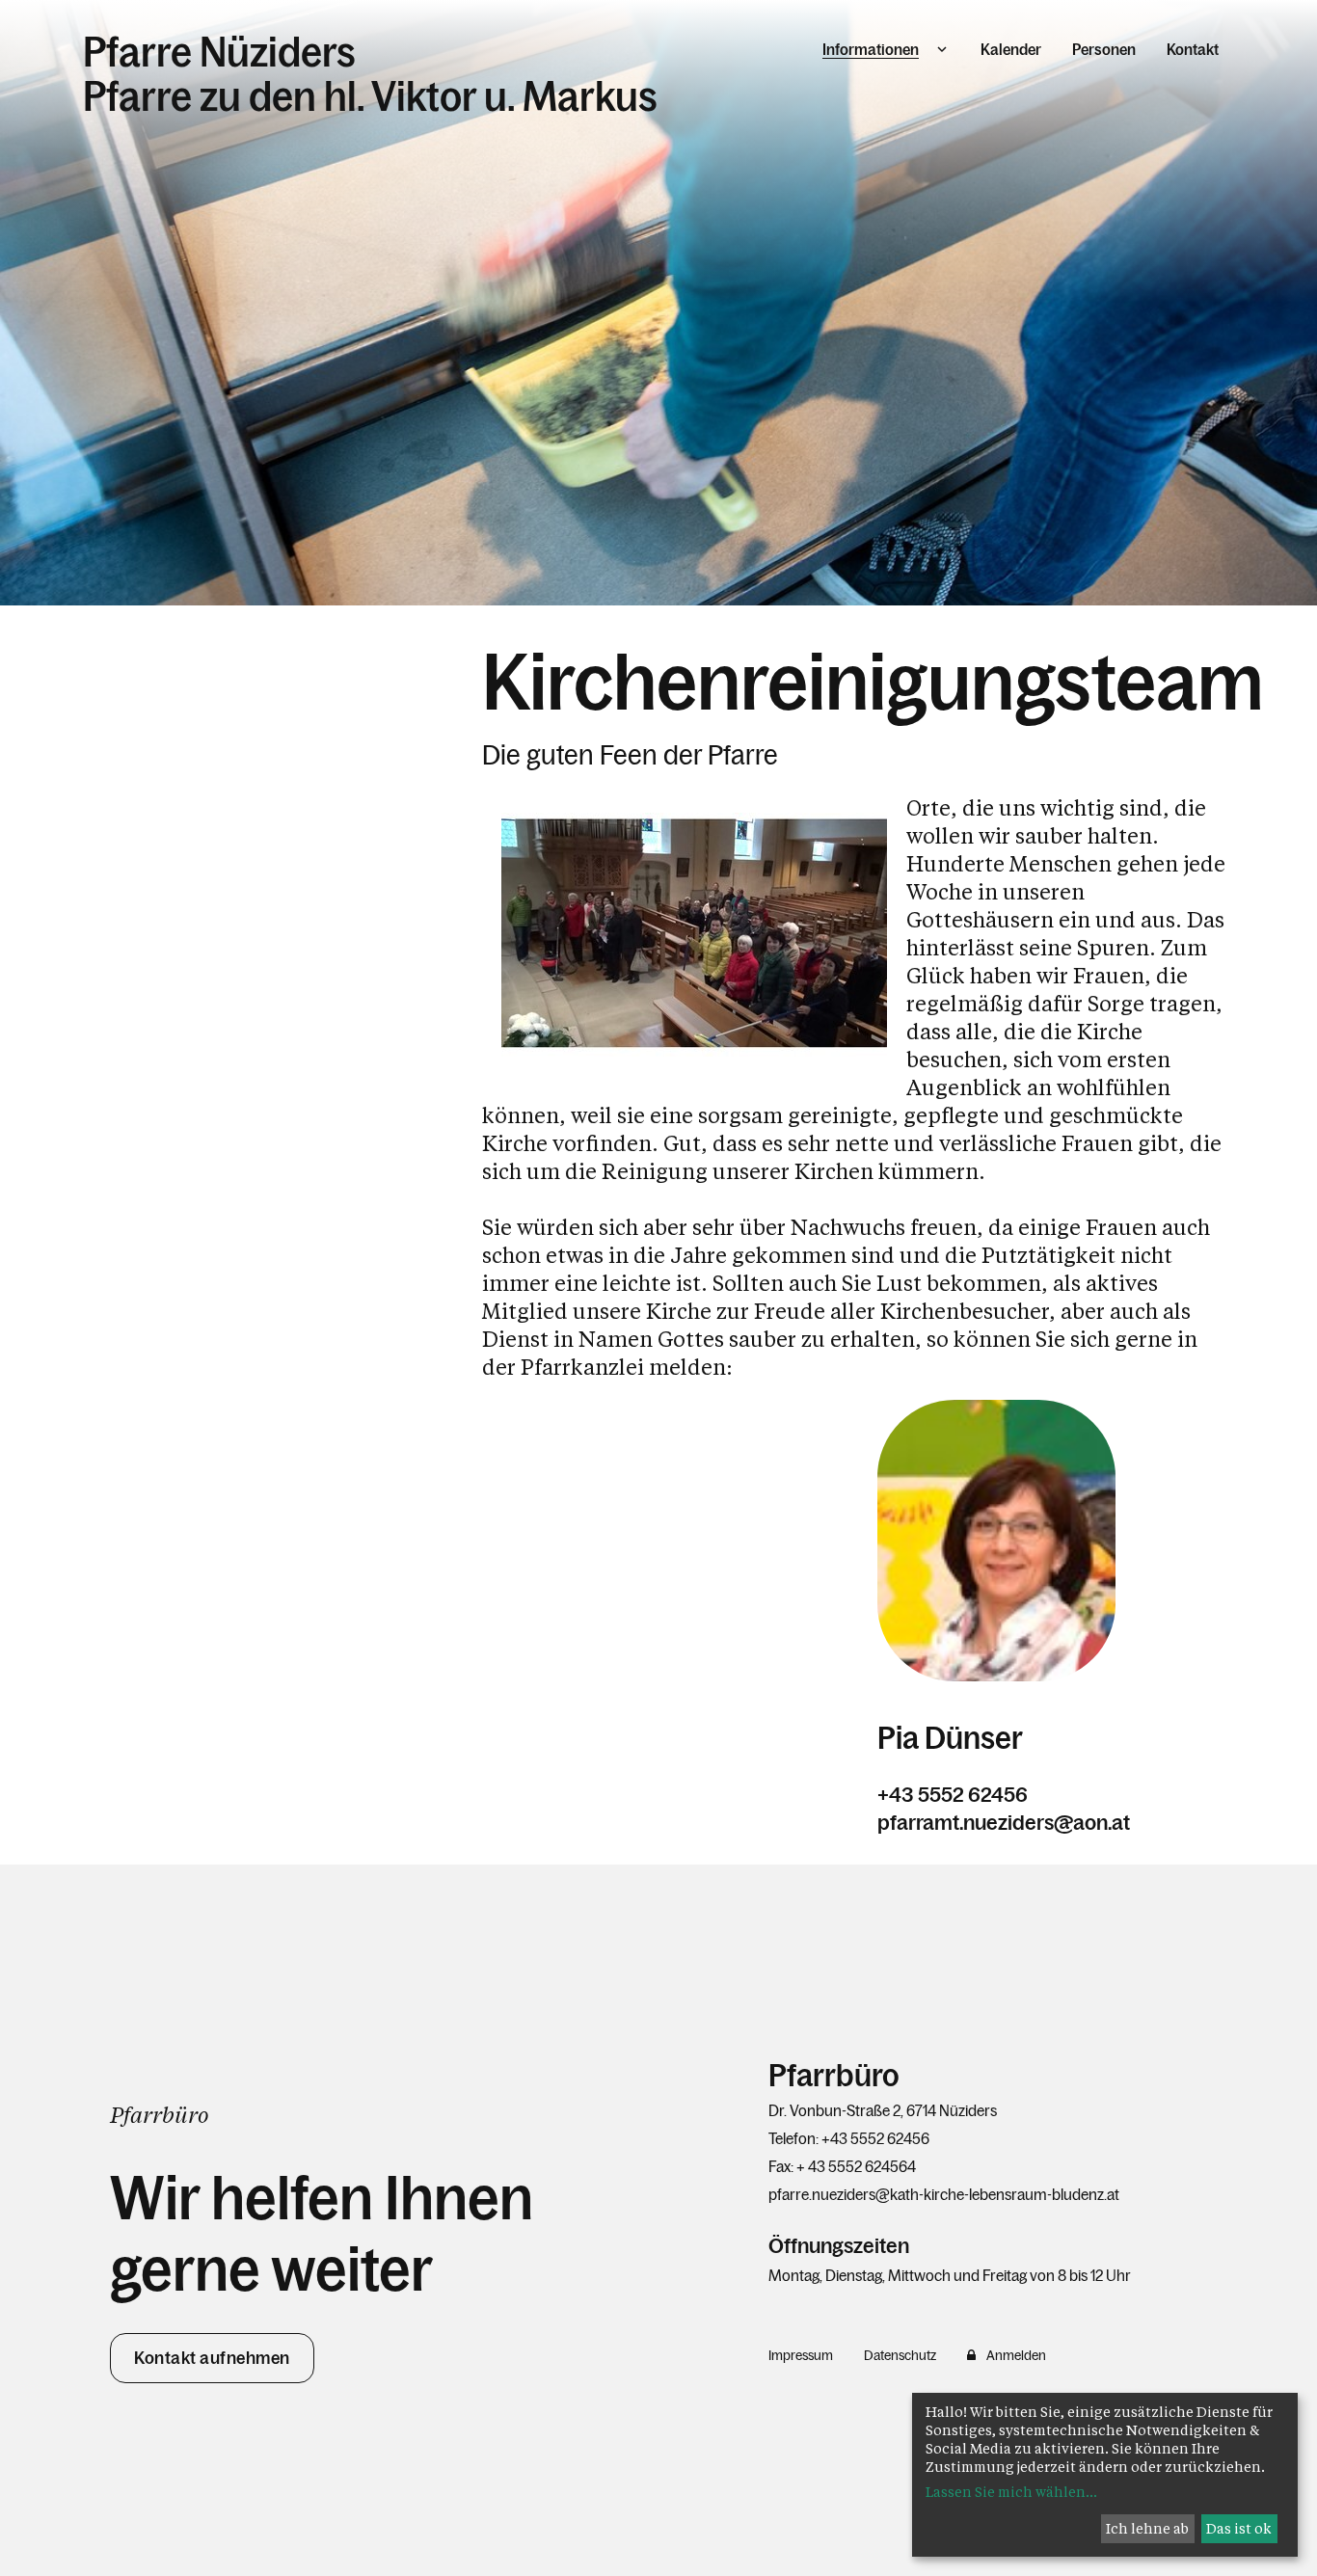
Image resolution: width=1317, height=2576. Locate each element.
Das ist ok (1239, 2528)
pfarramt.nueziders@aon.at (1004, 1823)
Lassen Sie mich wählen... (1011, 2492)
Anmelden (1016, 2355)
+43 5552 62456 (953, 1795)
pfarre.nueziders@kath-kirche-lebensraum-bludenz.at (944, 2194)
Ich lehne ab (1147, 2528)
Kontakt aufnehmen (212, 2358)
